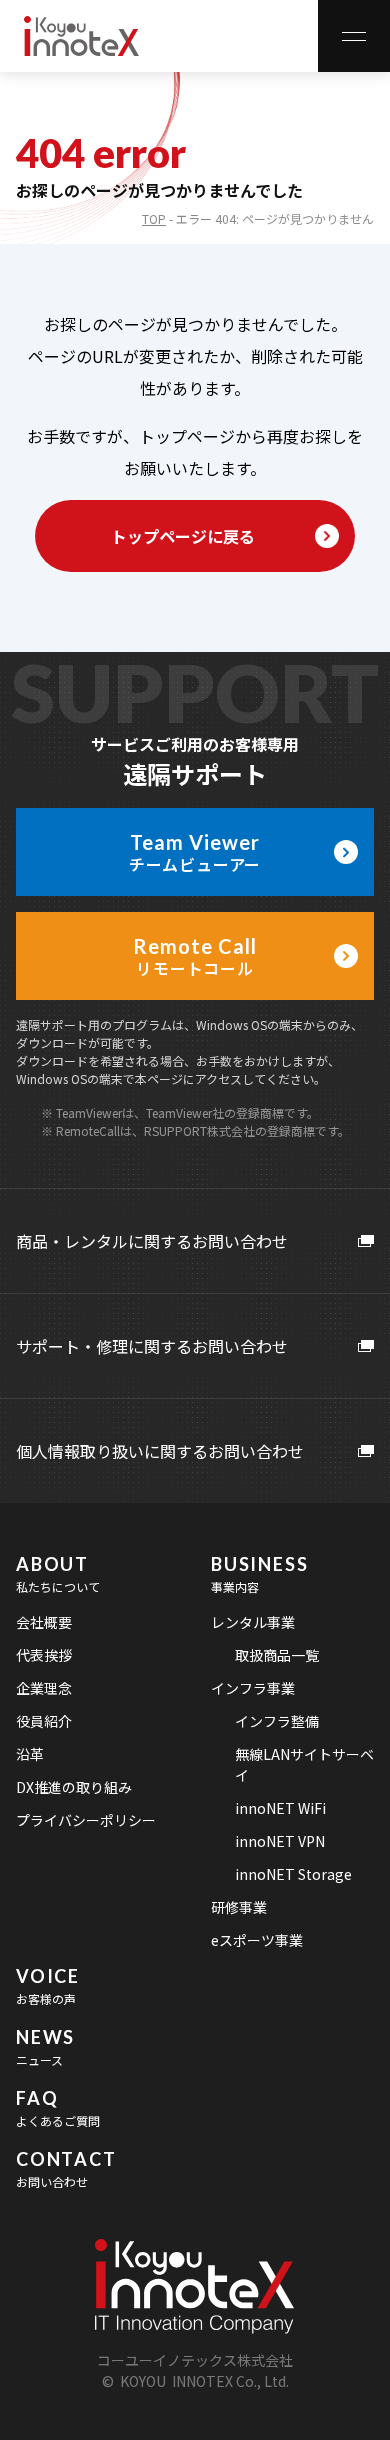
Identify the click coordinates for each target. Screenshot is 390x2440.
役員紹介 (44, 1721)
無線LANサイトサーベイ (304, 1764)
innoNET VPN (280, 1841)
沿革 (30, 1754)
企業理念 (44, 1688)
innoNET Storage (293, 1874)
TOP (154, 218)
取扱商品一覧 (277, 1655)
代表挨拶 (44, 1655)
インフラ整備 (277, 1721)
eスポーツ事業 (257, 1940)
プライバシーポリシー (86, 1820)
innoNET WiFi (280, 1808)
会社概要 (44, 1622)
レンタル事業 (253, 1622)
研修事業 (239, 1907)
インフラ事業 (253, 1688)
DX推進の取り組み (74, 1787)
